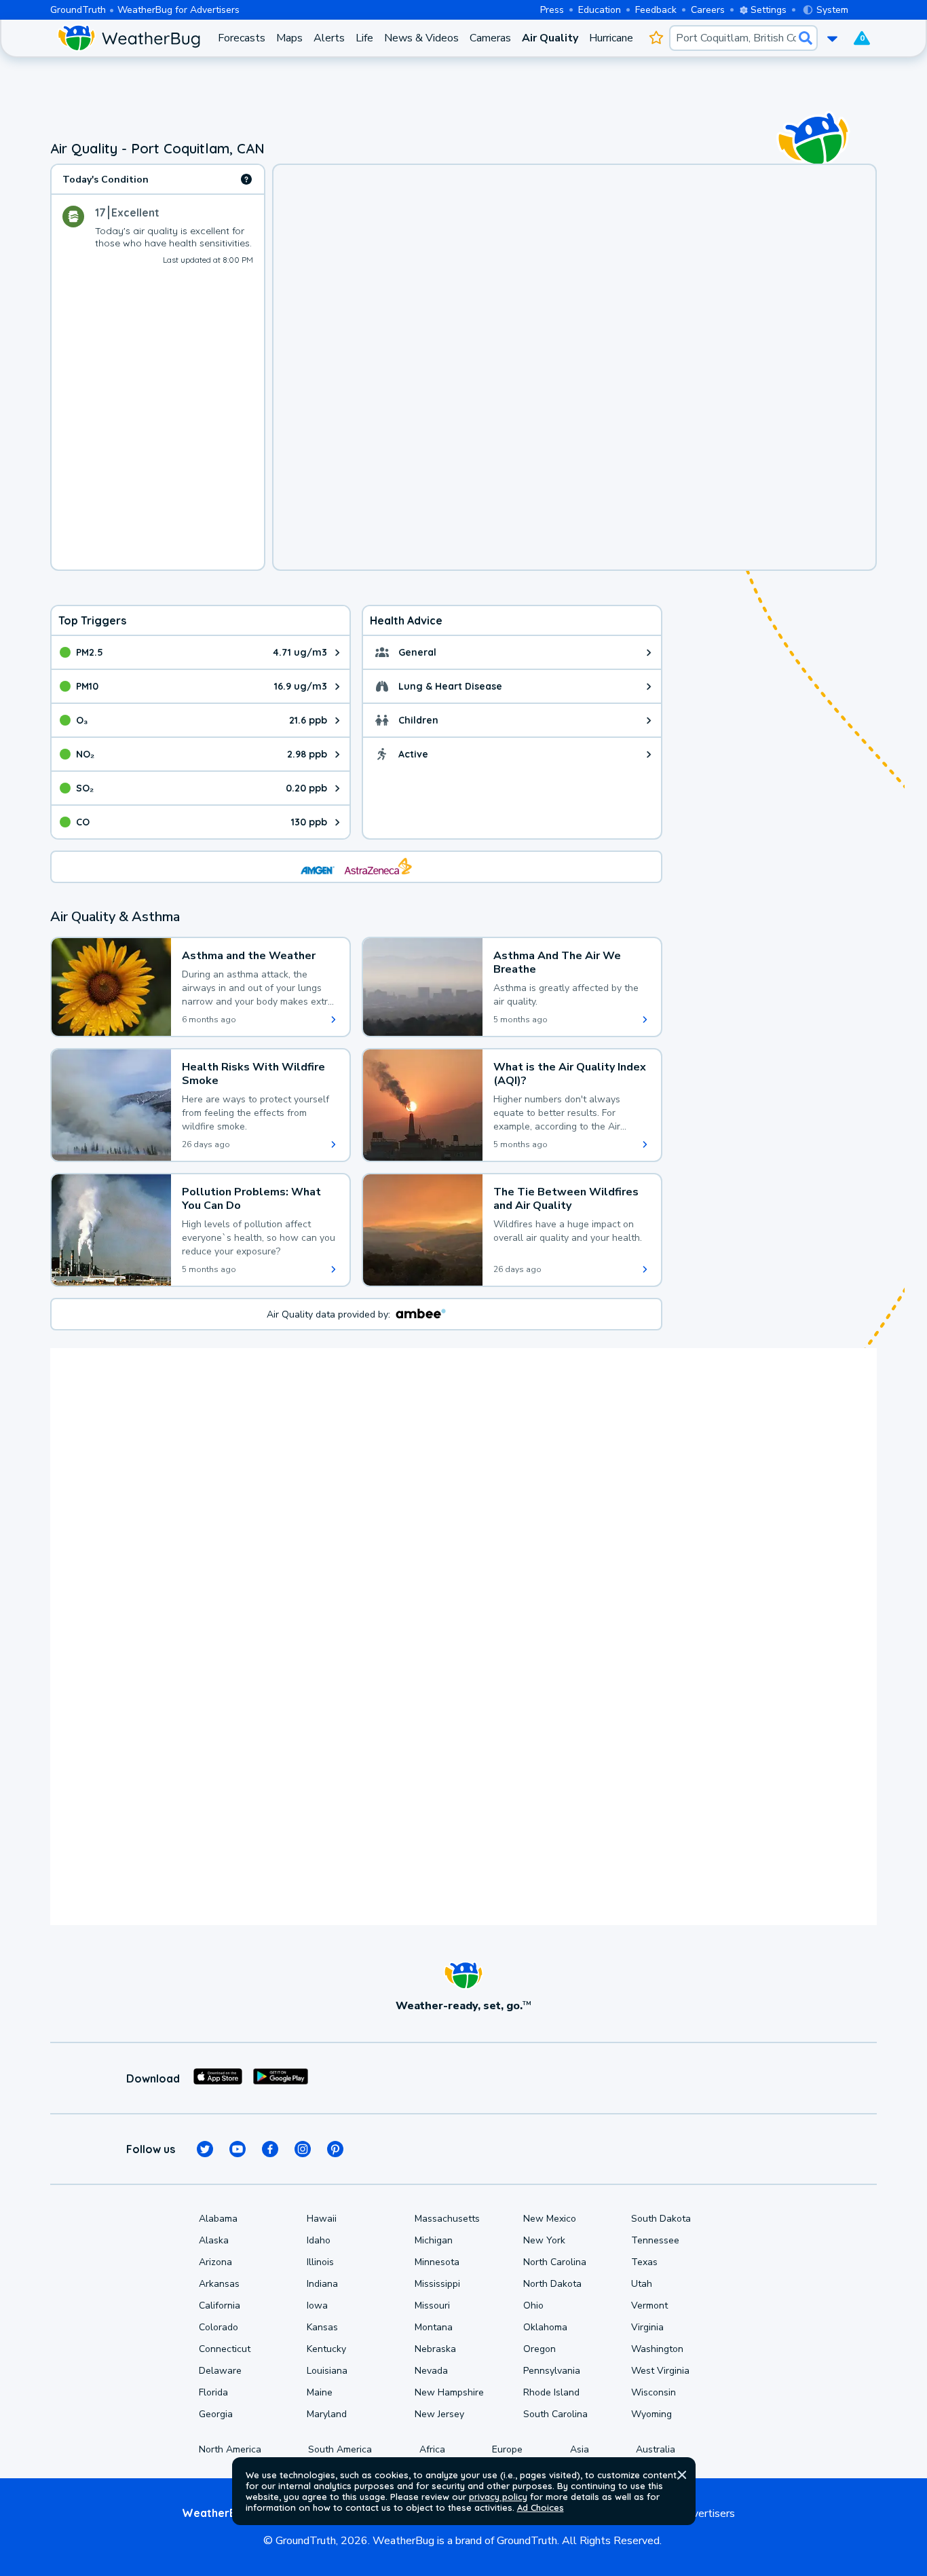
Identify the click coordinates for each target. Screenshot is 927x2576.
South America (340, 2449)
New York (544, 2240)
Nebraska (435, 2349)
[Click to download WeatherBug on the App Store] (218, 2078)
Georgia (216, 2414)
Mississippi (437, 2284)
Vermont (649, 2306)
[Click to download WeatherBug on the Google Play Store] (281, 2078)
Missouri (432, 2306)
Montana (434, 2327)
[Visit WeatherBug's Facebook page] (270, 2149)
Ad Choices (541, 2507)
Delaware (220, 2371)
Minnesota (437, 2262)
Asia (580, 2449)
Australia (656, 2449)
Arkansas (219, 2284)
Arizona (215, 2262)
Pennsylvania (552, 2371)
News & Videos (421, 38)
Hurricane (611, 38)
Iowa (317, 2306)
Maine (320, 2392)
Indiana (322, 2284)
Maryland (327, 2414)
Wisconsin (654, 2392)
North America (230, 2449)
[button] (682, 2475)
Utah (642, 2284)
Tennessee (655, 2240)
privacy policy (498, 2497)
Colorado (219, 2327)
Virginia (647, 2327)
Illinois (320, 2262)
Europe (507, 2449)
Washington (657, 2349)
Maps (289, 38)
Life (364, 38)
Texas (644, 2262)
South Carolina (555, 2414)
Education (600, 10)
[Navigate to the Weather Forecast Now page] (129, 38)
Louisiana (327, 2371)
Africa (432, 2449)
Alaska (214, 2240)
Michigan (434, 2240)
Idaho (319, 2240)
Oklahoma (545, 2327)
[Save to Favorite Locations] (657, 38)
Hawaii (322, 2219)
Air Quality (550, 38)
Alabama (218, 2219)
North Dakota (552, 2284)
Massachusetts (447, 2219)
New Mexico (550, 2219)
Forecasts (242, 38)
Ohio (533, 2306)
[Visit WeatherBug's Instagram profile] (303, 2149)
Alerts (329, 38)
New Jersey (439, 2414)
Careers (708, 10)
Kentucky (326, 2349)
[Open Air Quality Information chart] (246, 179)
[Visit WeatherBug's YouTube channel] (238, 2149)
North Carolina (555, 2262)
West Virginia (660, 2371)
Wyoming (651, 2414)
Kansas (322, 2327)
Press (552, 10)
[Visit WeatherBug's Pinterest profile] (335, 2149)
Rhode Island (551, 2392)
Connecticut (225, 2349)
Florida (213, 2392)
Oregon (540, 2349)
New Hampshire (449, 2392)
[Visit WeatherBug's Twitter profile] (205, 2149)
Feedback (656, 10)
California (220, 2306)
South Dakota (661, 2219)
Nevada (431, 2371)
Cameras (490, 38)
